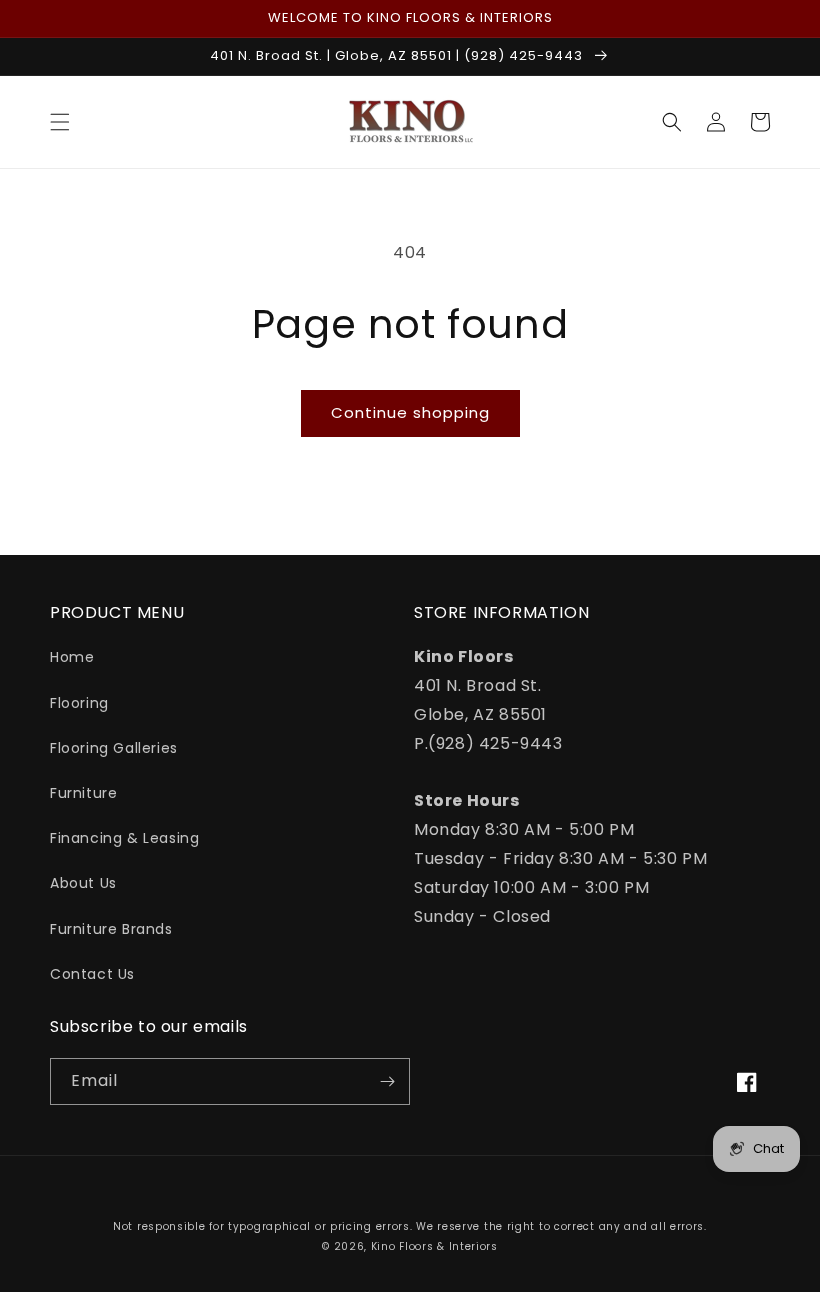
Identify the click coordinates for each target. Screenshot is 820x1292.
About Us (83, 883)
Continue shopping (410, 412)
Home (72, 657)
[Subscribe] (387, 1081)
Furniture (83, 793)
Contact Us (92, 974)
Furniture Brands (111, 929)
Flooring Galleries (114, 748)
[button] (60, 122)
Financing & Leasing (124, 838)
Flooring (79, 703)
